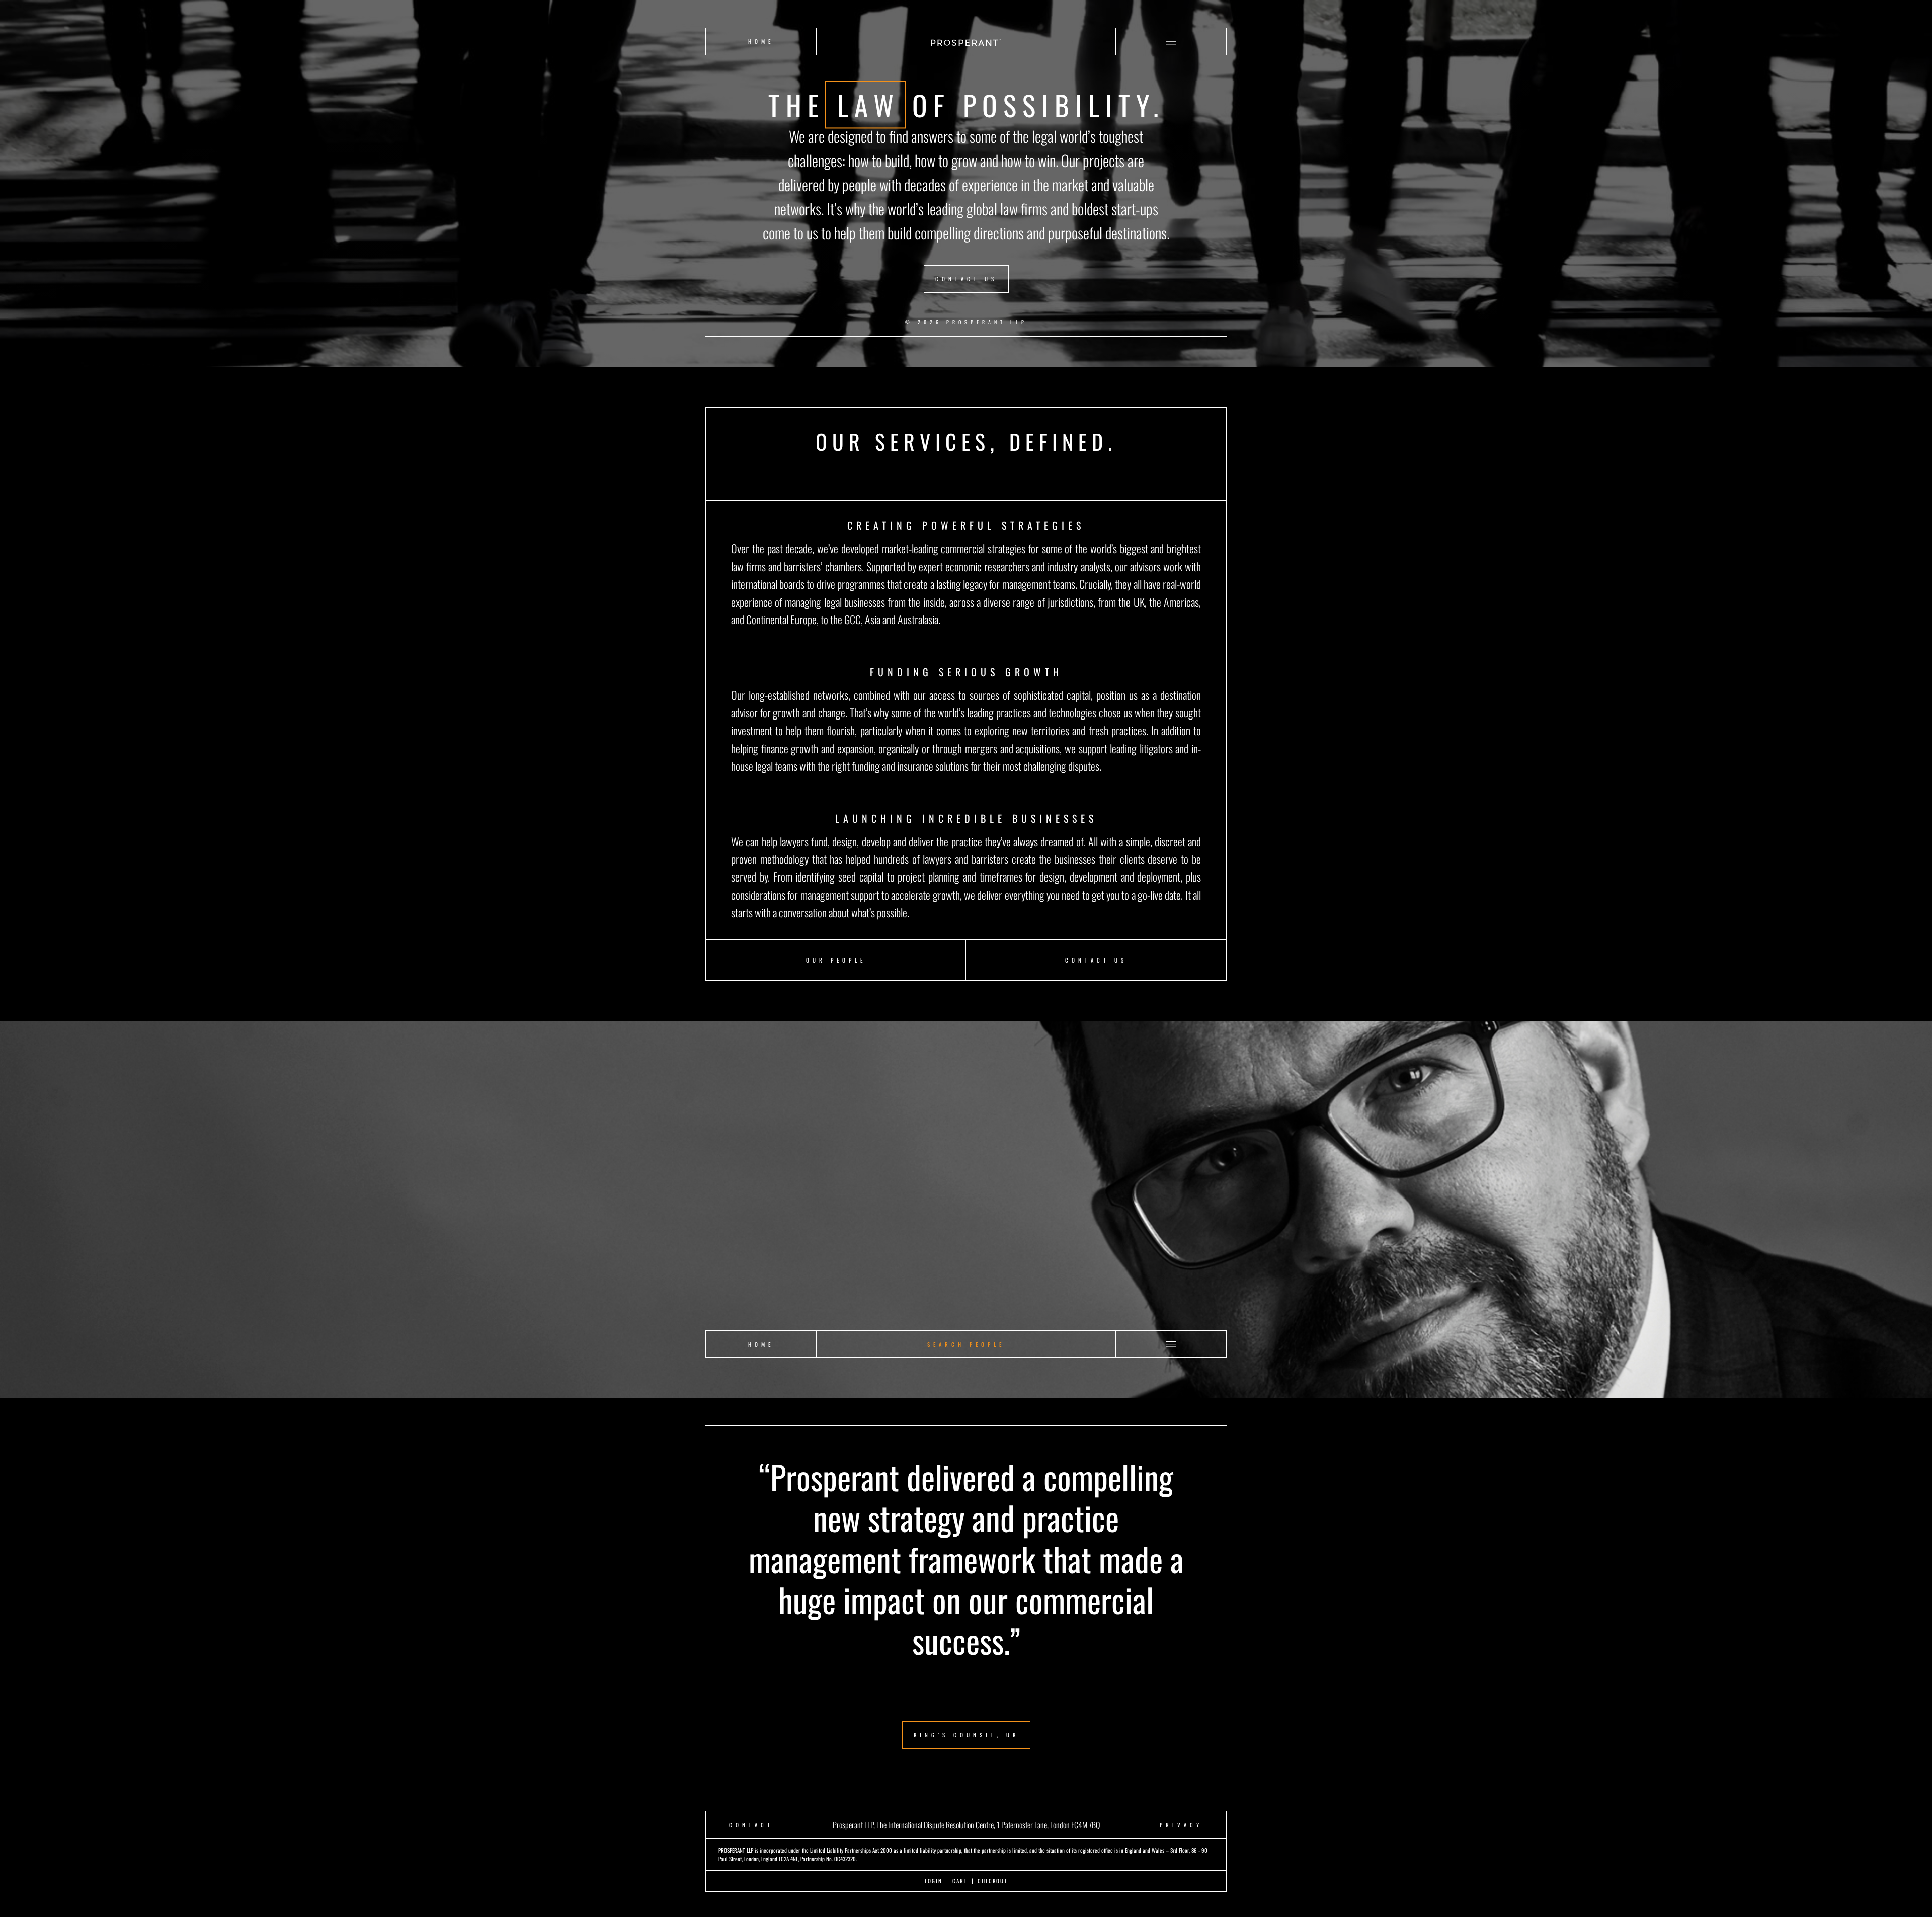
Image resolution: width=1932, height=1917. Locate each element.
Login (934, 1881)
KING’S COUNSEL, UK (966, 1735)
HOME (761, 41)
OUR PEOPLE (836, 960)
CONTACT (751, 1825)
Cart (960, 1881)
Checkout (993, 1881)
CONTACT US (966, 279)
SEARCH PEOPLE (966, 1344)
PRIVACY (1181, 1825)
